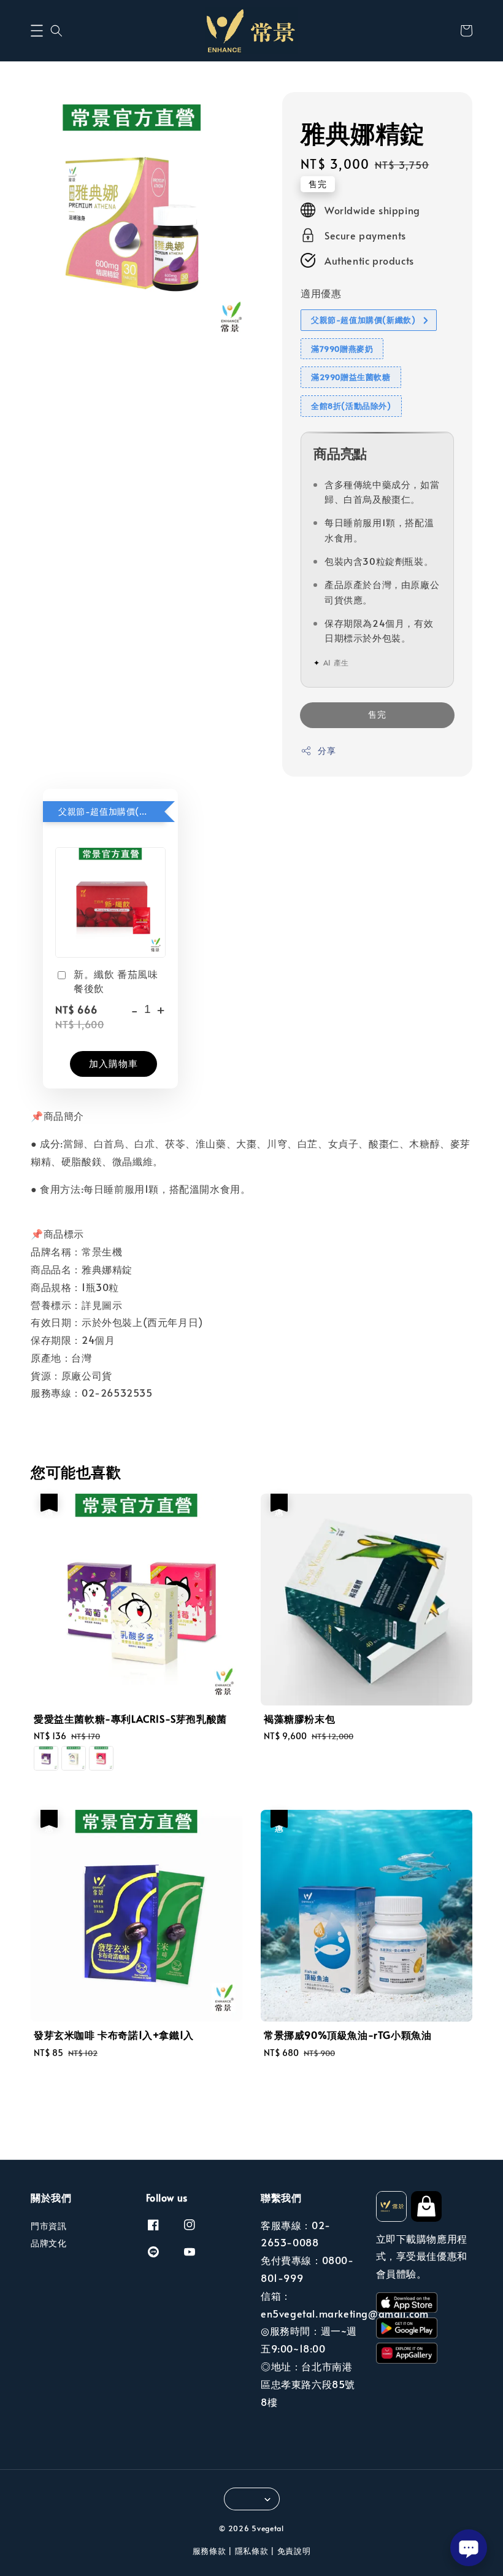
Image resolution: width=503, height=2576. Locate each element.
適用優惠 (321, 293)
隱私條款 (252, 2551)
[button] (37, 31)
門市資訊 (48, 2226)
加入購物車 (113, 1063)
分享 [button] (327, 751)
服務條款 (209, 2551)
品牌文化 (48, 2243)
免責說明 (294, 2551)
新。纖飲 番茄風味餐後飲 (116, 980)
